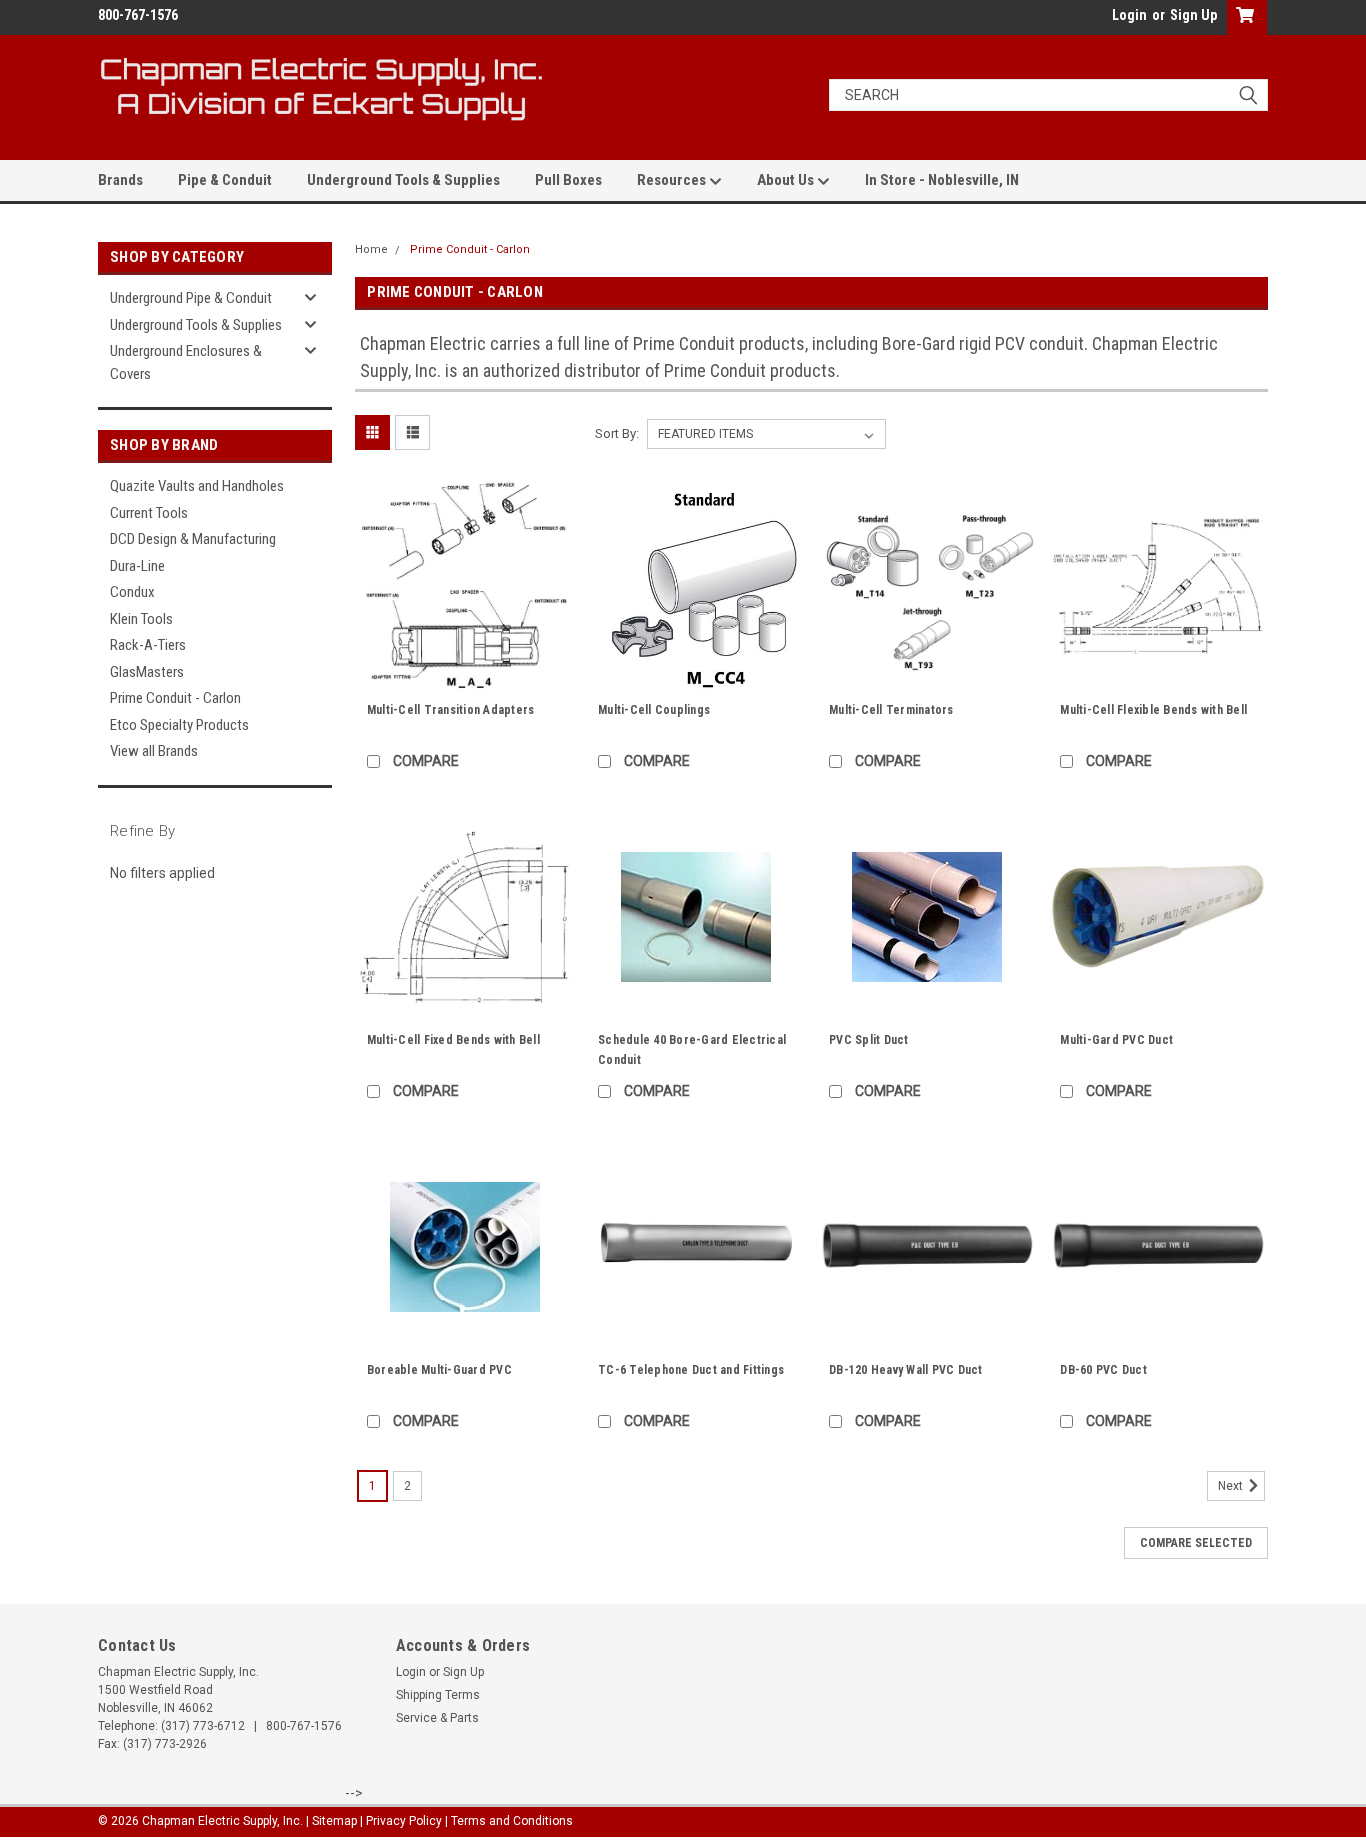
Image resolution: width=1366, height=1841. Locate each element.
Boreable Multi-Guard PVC (439, 1370)
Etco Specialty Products (179, 725)
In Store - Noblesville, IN (942, 180)
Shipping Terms (438, 1695)
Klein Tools (141, 619)
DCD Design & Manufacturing (193, 539)
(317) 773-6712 (203, 1726)
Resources (673, 180)
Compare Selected (1196, 1543)
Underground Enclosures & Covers (186, 362)
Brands (120, 180)
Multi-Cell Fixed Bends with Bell (453, 1040)
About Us (787, 180)
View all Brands (154, 751)
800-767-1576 (304, 1726)
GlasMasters (147, 672)
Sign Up (1193, 15)
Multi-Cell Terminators (891, 710)
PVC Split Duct (869, 1040)
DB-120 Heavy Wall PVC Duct (906, 1370)
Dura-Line (137, 566)
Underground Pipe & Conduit (191, 298)
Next (1232, 1486)
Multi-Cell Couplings (654, 710)
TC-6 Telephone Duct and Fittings (691, 1370)
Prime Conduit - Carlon (175, 698)
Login (1129, 15)
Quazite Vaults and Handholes (197, 486)
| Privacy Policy (401, 1821)
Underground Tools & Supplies (403, 180)
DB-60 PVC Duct (1103, 1370)
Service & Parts (437, 1718)
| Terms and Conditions (509, 1821)
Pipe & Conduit (225, 180)
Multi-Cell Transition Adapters (451, 710)
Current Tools (149, 513)
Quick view (465, 680)
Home (371, 249)
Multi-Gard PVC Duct (1116, 1040)
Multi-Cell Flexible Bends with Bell (1153, 710)
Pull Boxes (568, 180)
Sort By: (617, 433)
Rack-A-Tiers (148, 645)
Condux (132, 592)
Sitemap (334, 1821)
